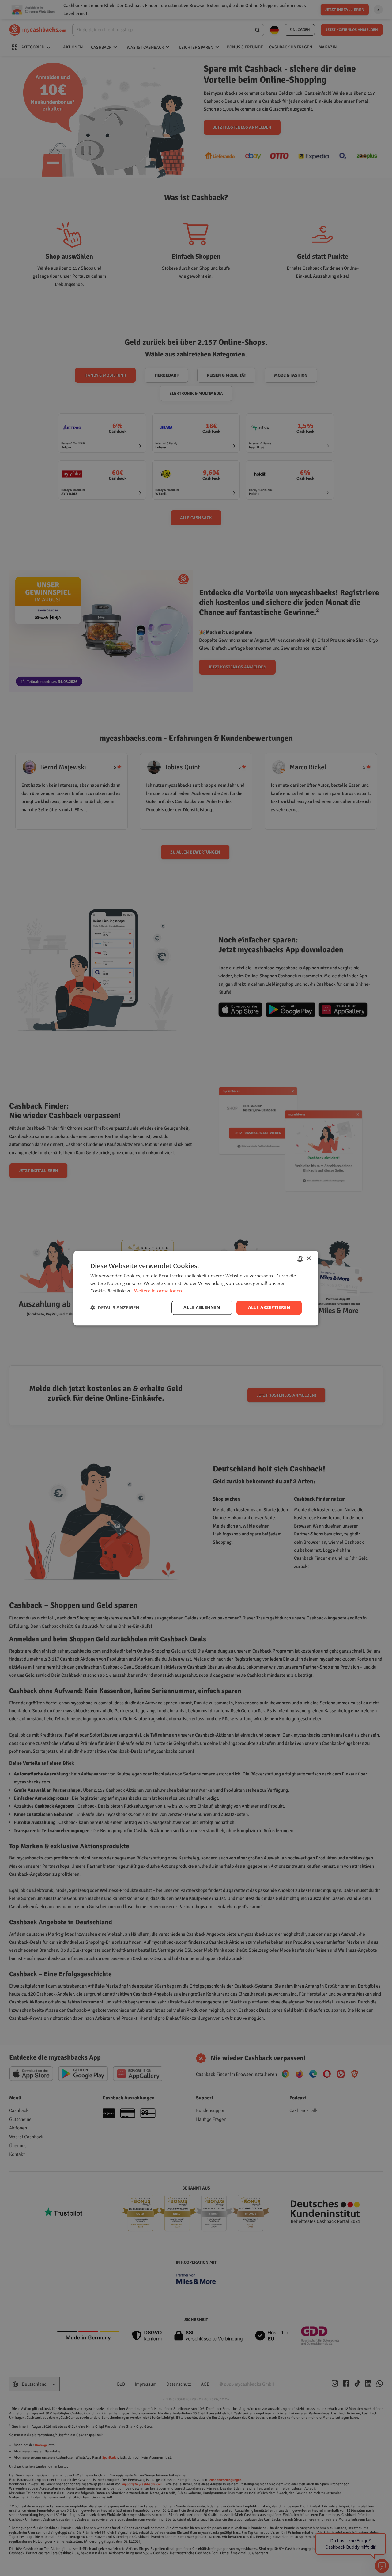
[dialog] (196, 1288)
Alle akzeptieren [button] (269, 1307)
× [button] (309, 1259)
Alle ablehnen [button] (202, 1307)
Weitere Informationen (158, 1291)
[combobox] (300, 1259)
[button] (115, 1308)
